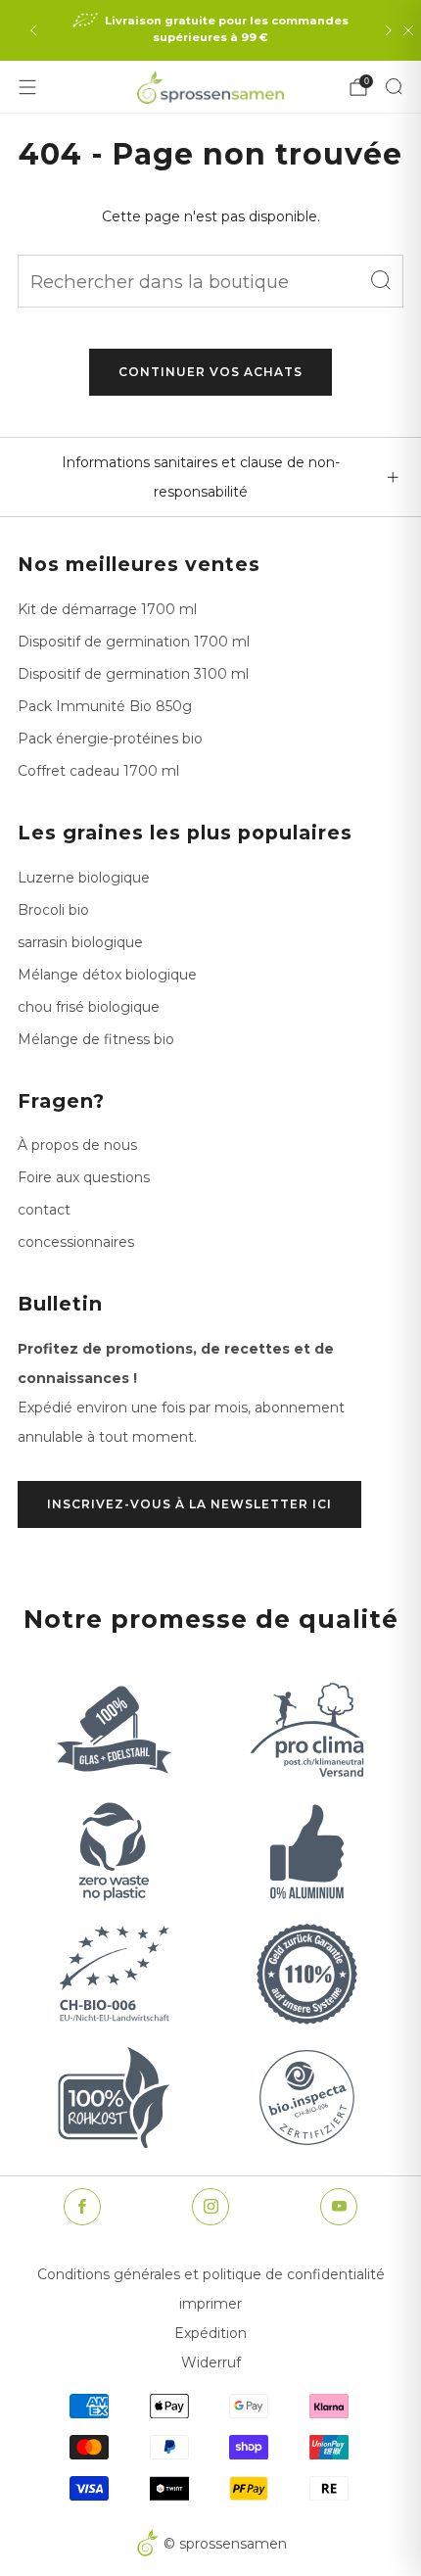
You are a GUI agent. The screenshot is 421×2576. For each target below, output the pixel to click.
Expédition (210, 2333)
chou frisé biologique (89, 1007)
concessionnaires (76, 1242)
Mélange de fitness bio (96, 1039)
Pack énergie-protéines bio (110, 739)
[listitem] (211, 30)
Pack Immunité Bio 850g (105, 706)
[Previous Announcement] (33, 30)
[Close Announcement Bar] (408, 30)
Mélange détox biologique (107, 975)
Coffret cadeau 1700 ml (98, 771)
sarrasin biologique (80, 942)
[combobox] (210, 281)
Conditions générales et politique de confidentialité (211, 2274)
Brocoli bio (53, 910)
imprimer (210, 2304)
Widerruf (211, 2362)
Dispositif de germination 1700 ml (134, 642)
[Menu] (27, 87)
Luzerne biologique (84, 878)
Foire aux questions (84, 1177)
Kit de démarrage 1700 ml (107, 609)
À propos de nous (77, 1145)
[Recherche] (394, 86)
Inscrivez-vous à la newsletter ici (189, 1504)
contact (44, 1210)
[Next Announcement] (389, 30)
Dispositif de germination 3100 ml (133, 674)
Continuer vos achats (210, 372)
